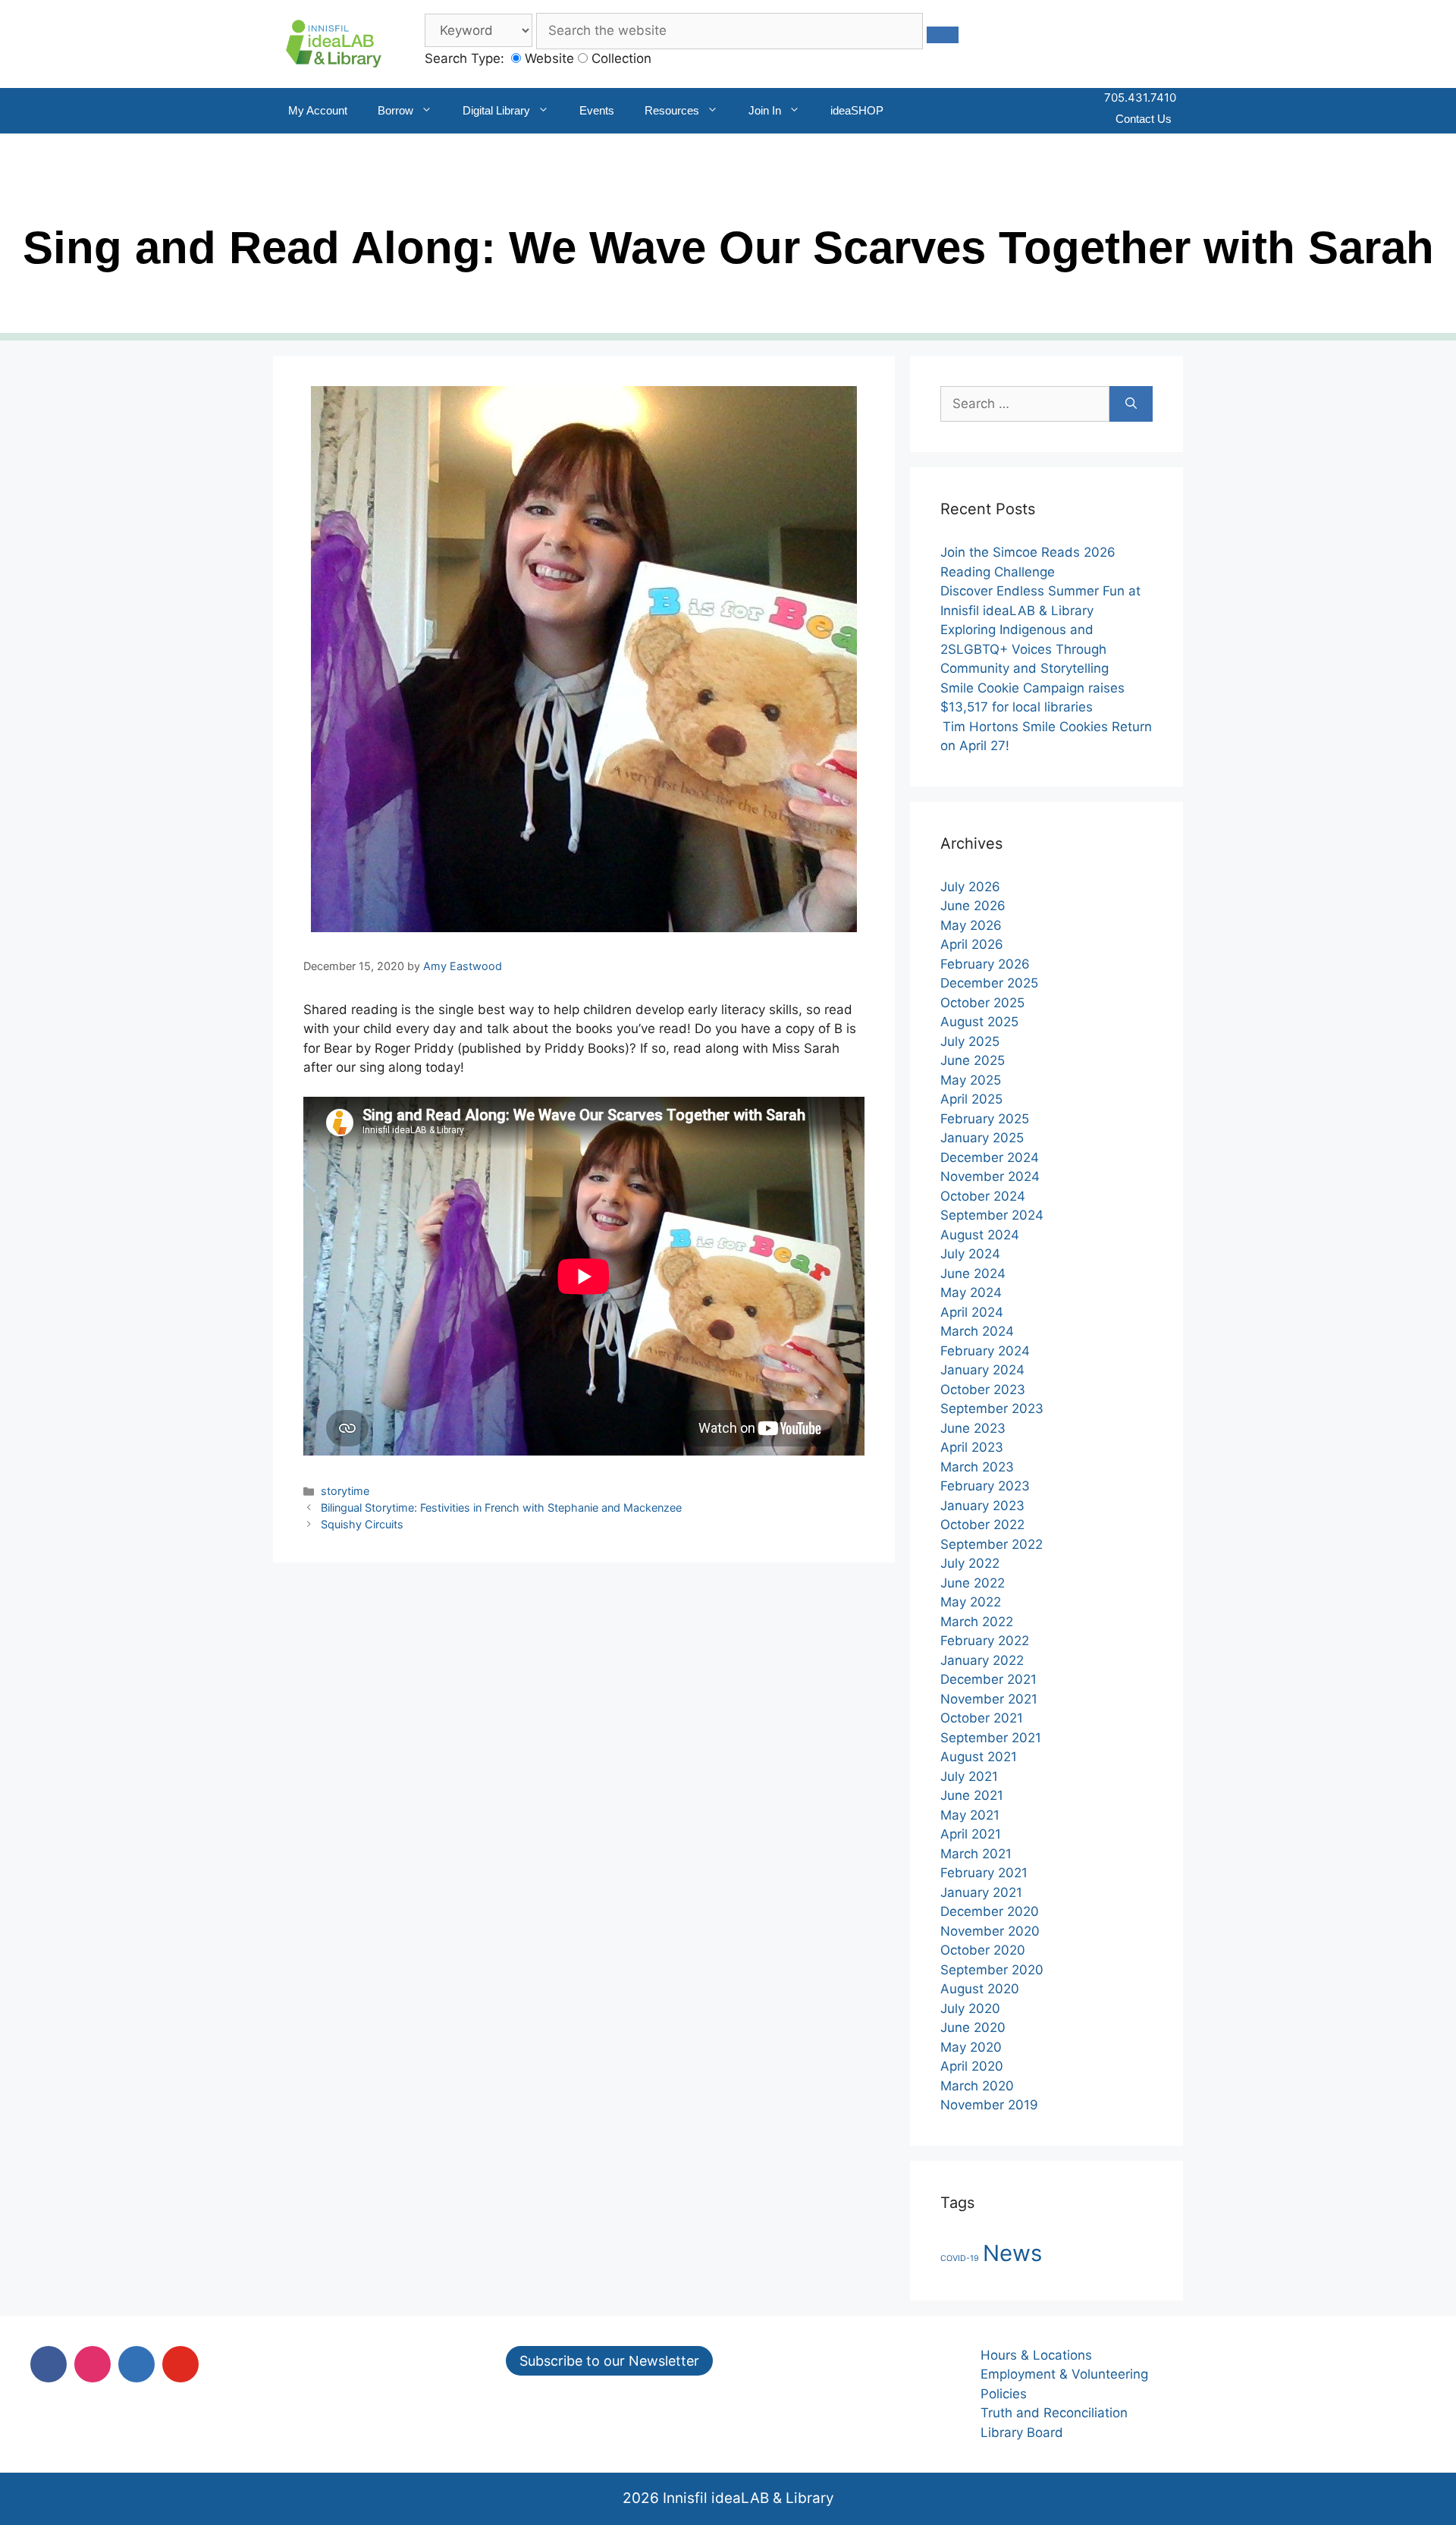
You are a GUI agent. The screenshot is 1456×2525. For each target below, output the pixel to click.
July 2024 (970, 1254)
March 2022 (977, 1622)
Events (597, 110)
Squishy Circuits (362, 1524)
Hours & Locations (1036, 2355)
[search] (943, 35)
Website (548, 58)
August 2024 (980, 1235)
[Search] (1131, 404)
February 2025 (985, 1119)
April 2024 (972, 1312)
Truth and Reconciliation (1054, 2413)
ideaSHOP (857, 110)
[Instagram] (93, 2364)
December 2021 (988, 1679)
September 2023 (992, 1409)
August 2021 (979, 1757)
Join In (765, 110)
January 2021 (981, 1892)
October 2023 (983, 1390)
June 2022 (973, 1583)
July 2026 (970, 887)
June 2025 (973, 1060)
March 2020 (977, 2086)
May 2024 (971, 1292)
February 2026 (985, 964)
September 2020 (992, 1970)
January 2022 (982, 1660)
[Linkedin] (136, 2364)
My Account (318, 110)
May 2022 (971, 1602)
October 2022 (982, 1525)
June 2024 (973, 1273)
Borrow (395, 110)
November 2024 (990, 1176)
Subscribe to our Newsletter (609, 2361)
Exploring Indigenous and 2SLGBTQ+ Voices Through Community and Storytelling (1025, 649)
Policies (1004, 2394)
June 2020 (973, 2027)
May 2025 (971, 1080)
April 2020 (972, 2066)
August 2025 (979, 1022)
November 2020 (990, 1931)
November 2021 (989, 1699)
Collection (620, 58)
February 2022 (985, 1641)
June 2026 (973, 906)
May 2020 (971, 2047)
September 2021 (991, 1738)
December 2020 (990, 1911)
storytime (345, 1491)
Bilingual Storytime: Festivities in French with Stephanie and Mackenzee (501, 1507)
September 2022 (992, 1544)
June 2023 (973, 1428)
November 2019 (989, 2105)
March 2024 (977, 1331)
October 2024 (983, 1196)
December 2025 (989, 983)
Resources (672, 110)
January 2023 (982, 1506)
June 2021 (972, 1795)
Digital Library (496, 110)
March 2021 (976, 1854)
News (1012, 2253)
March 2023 (977, 1467)
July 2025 (970, 1041)
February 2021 (984, 1873)
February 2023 (985, 1486)
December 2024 (990, 1157)
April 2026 (972, 944)
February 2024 (985, 1351)
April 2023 (972, 1447)
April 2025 (971, 1099)
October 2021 (982, 1718)
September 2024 (992, 1215)
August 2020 (980, 1989)
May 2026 (971, 925)
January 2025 (982, 1138)
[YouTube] (180, 2364)
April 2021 (971, 1834)
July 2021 (969, 1776)
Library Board (1022, 2432)
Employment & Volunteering (1064, 2374)
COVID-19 (960, 2258)
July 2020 (970, 2008)
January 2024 (982, 1370)
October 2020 (983, 1950)
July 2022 (970, 1563)
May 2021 (970, 1815)
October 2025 (982, 1003)
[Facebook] (49, 2364)
